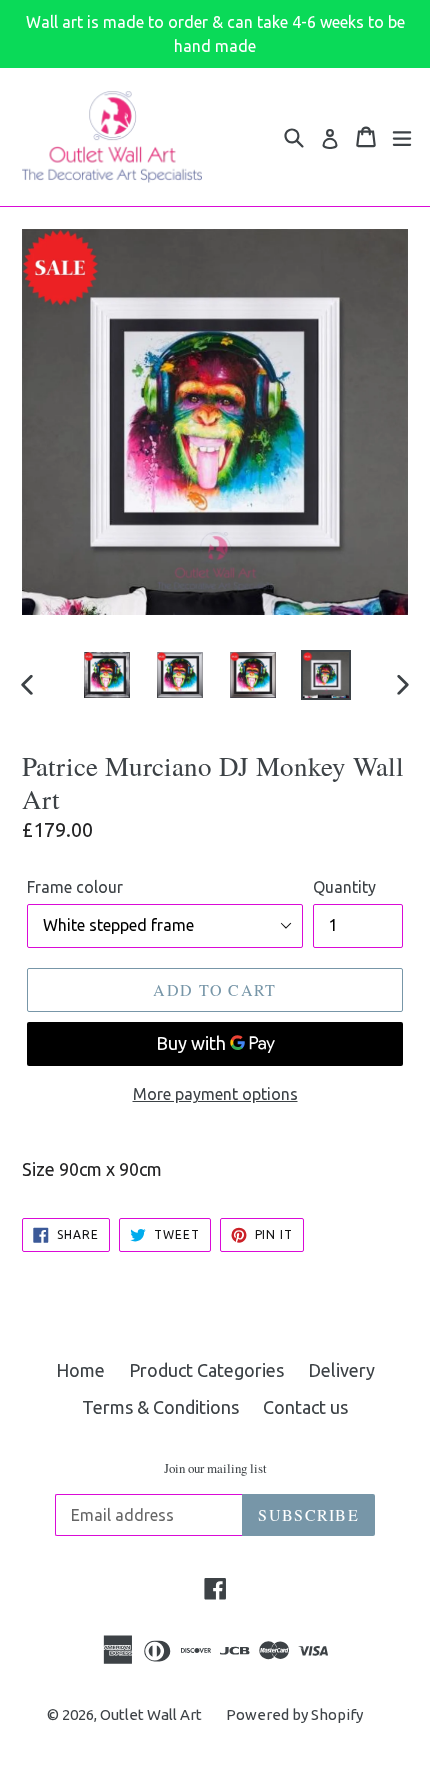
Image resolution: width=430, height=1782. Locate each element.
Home (80, 1370)
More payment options (215, 1094)
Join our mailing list (215, 1469)
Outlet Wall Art (151, 1714)
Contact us (305, 1407)
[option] (106, 675)
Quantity (344, 887)
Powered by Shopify (294, 1714)
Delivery (341, 1370)
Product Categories (206, 1370)
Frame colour (75, 887)
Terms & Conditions (160, 1407)
